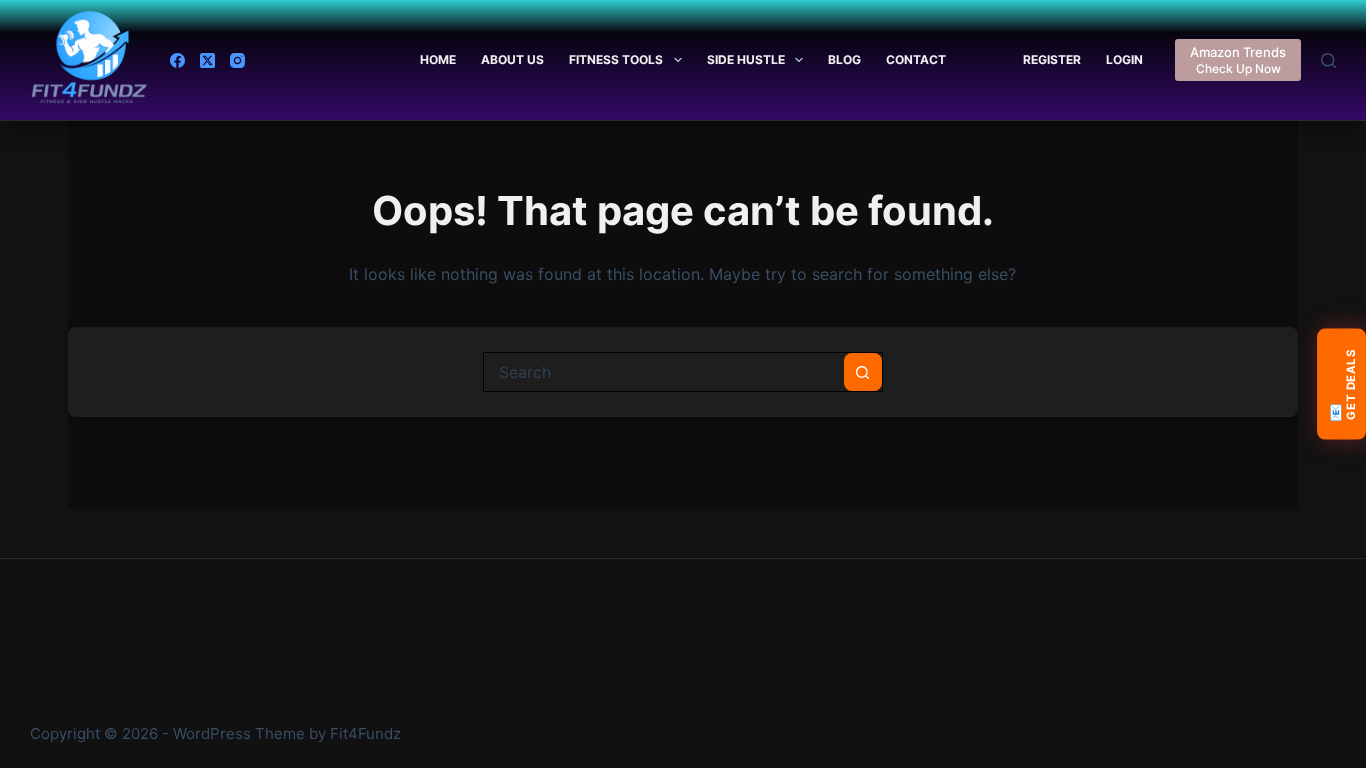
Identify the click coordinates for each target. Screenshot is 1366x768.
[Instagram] (237, 60)
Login (1124, 59)
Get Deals (1341, 384)
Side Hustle (746, 59)
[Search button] (863, 372)
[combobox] (664, 372)
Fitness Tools (616, 59)
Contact (916, 59)
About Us (512, 59)
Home (438, 59)
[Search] (1328, 60)
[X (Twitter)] (207, 60)
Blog (844, 59)
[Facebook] (177, 60)
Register (1052, 59)
